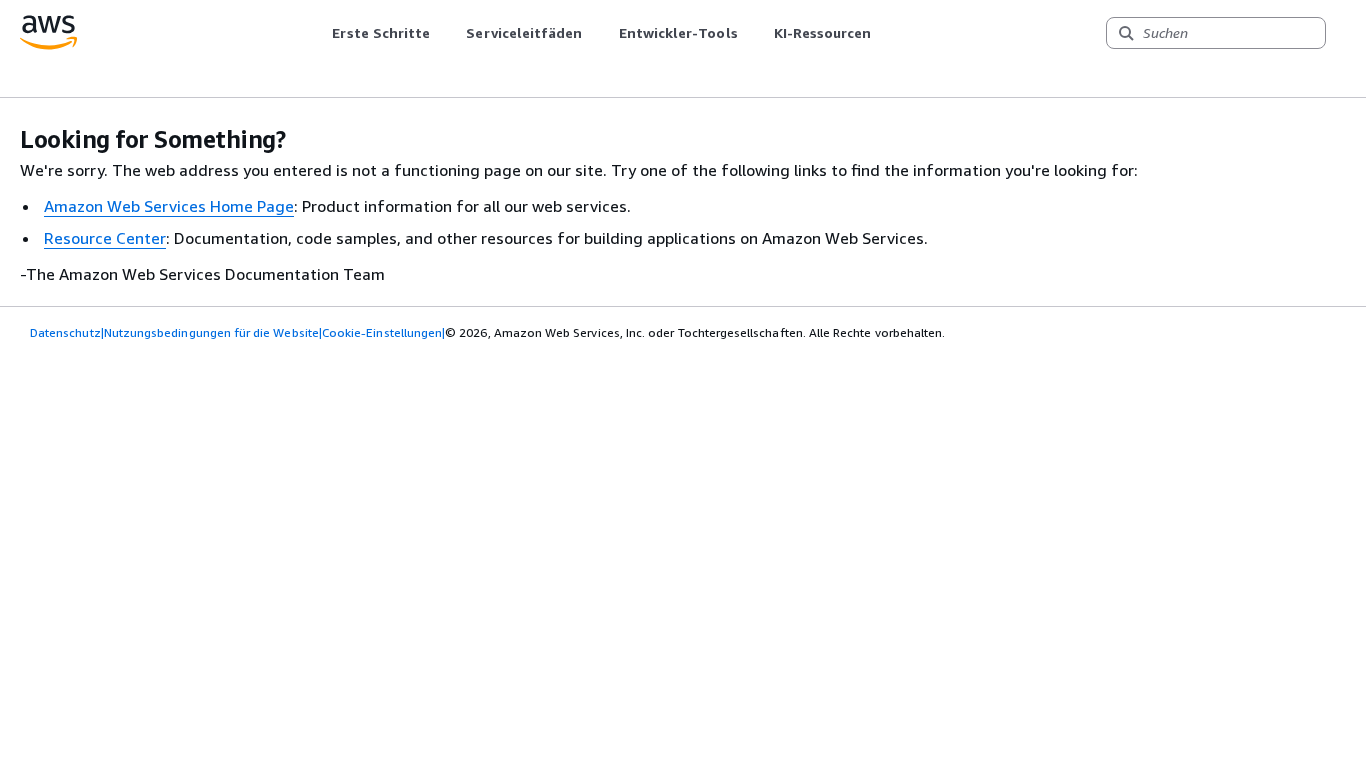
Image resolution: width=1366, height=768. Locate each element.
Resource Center (105, 238)
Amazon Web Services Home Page (169, 206)
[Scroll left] (317, 33)
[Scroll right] (886, 33)
